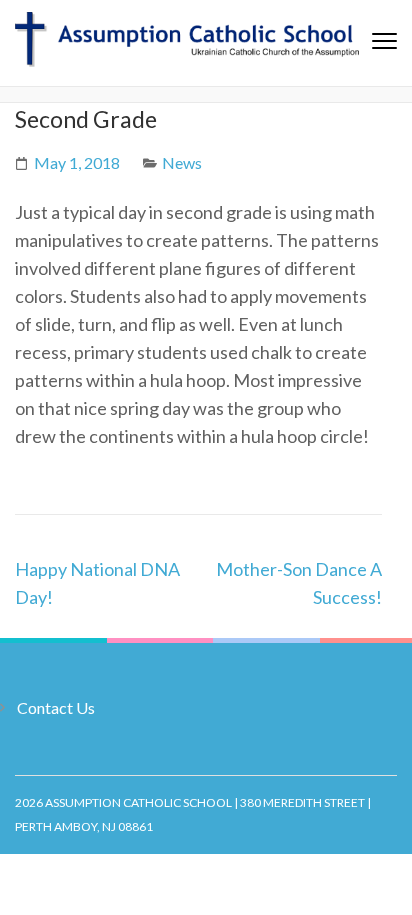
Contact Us (56, 707)
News (182, 162)
